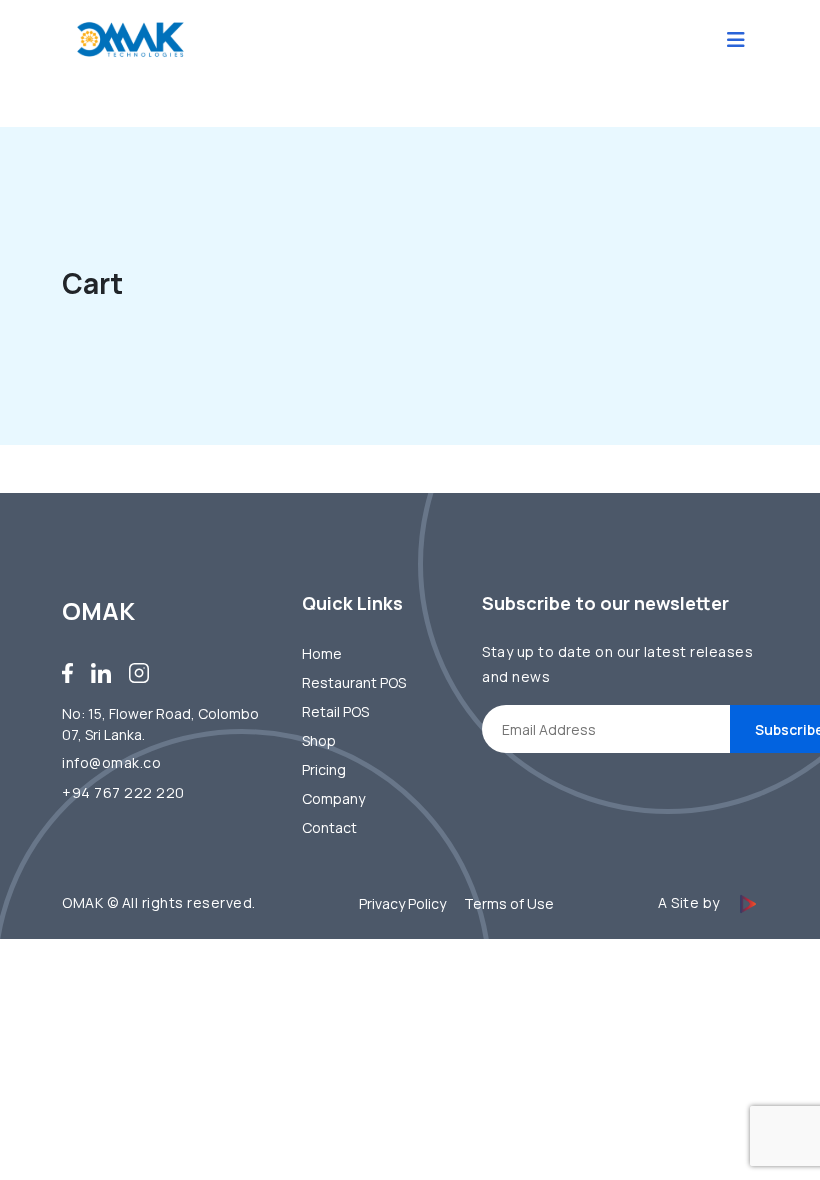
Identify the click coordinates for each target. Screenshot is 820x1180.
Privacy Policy (402, 903)
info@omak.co (111, 762)
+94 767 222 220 (123, 792)
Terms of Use (509, 903)
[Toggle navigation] (736, 40)
